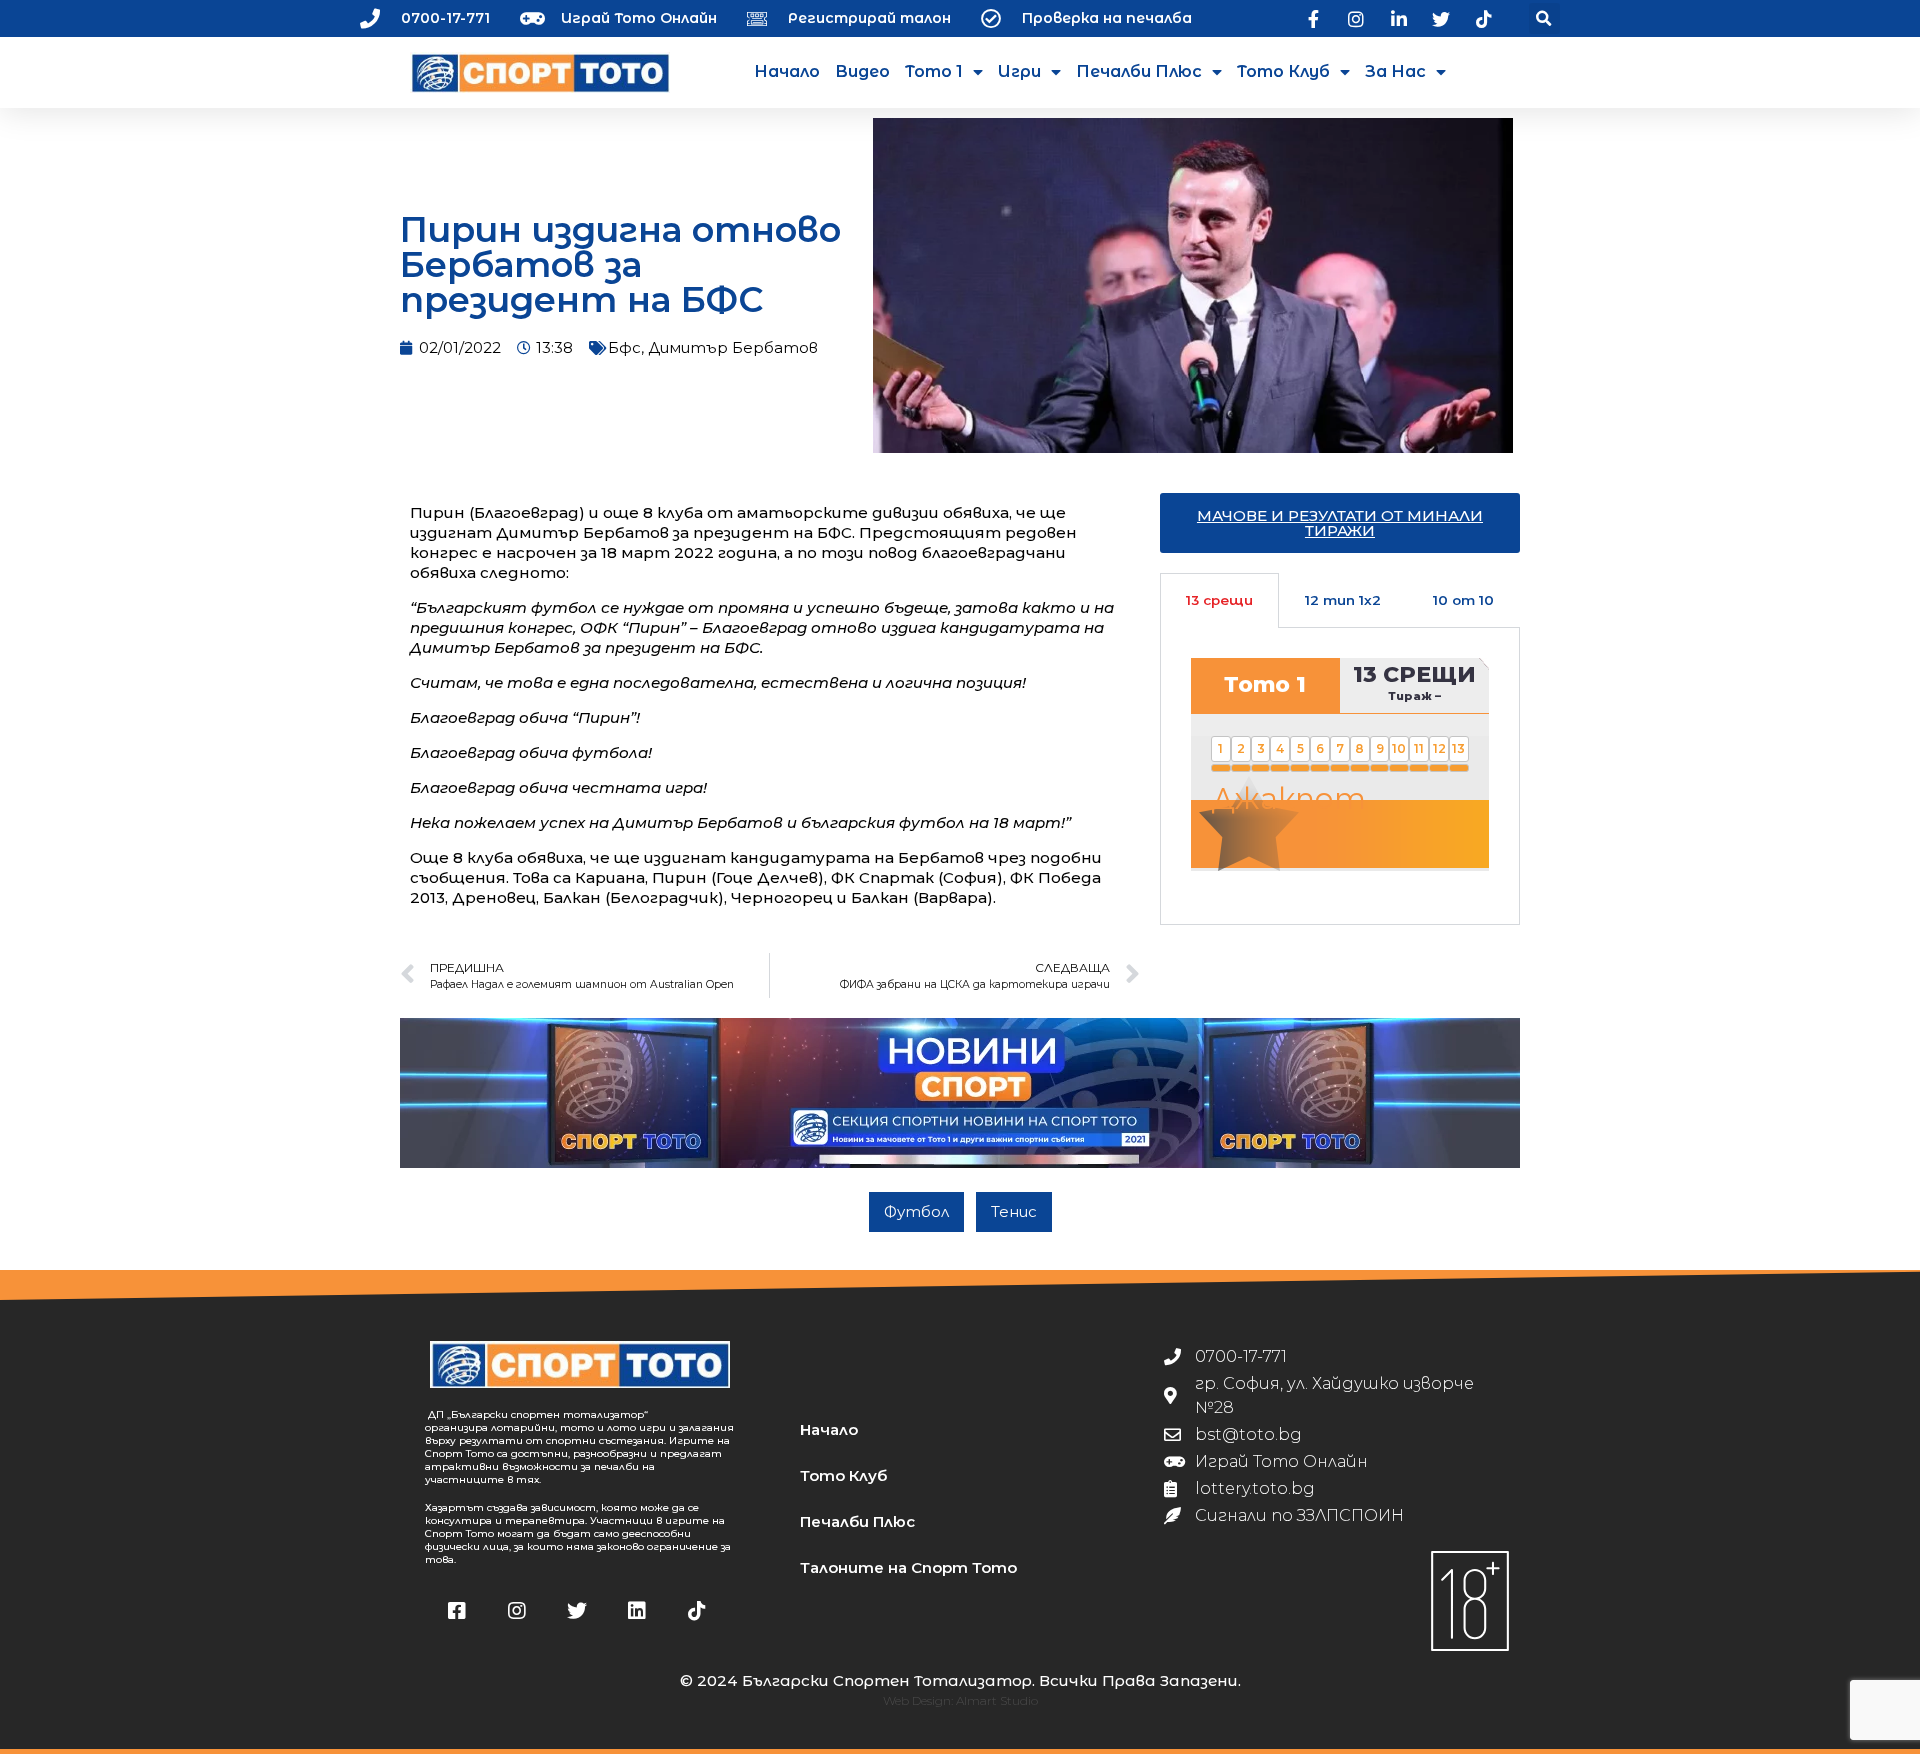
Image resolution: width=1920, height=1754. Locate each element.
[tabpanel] (1340, 776)
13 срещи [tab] (1219, 600)
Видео (862, 71)
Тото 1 (934, 71)
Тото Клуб (1283, 71)
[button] (1544, 18)
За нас (1395, 71)
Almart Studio (997, 1700)
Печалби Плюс (1139, 71)
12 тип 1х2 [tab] (1343, 600)
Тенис (1014, 1211)
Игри (1019, 71)
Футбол (916, 1211)
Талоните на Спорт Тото (908, 1567)
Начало (787, 71)
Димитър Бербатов (733, 347)
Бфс (624, 347)
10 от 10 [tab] (1463, 600)
